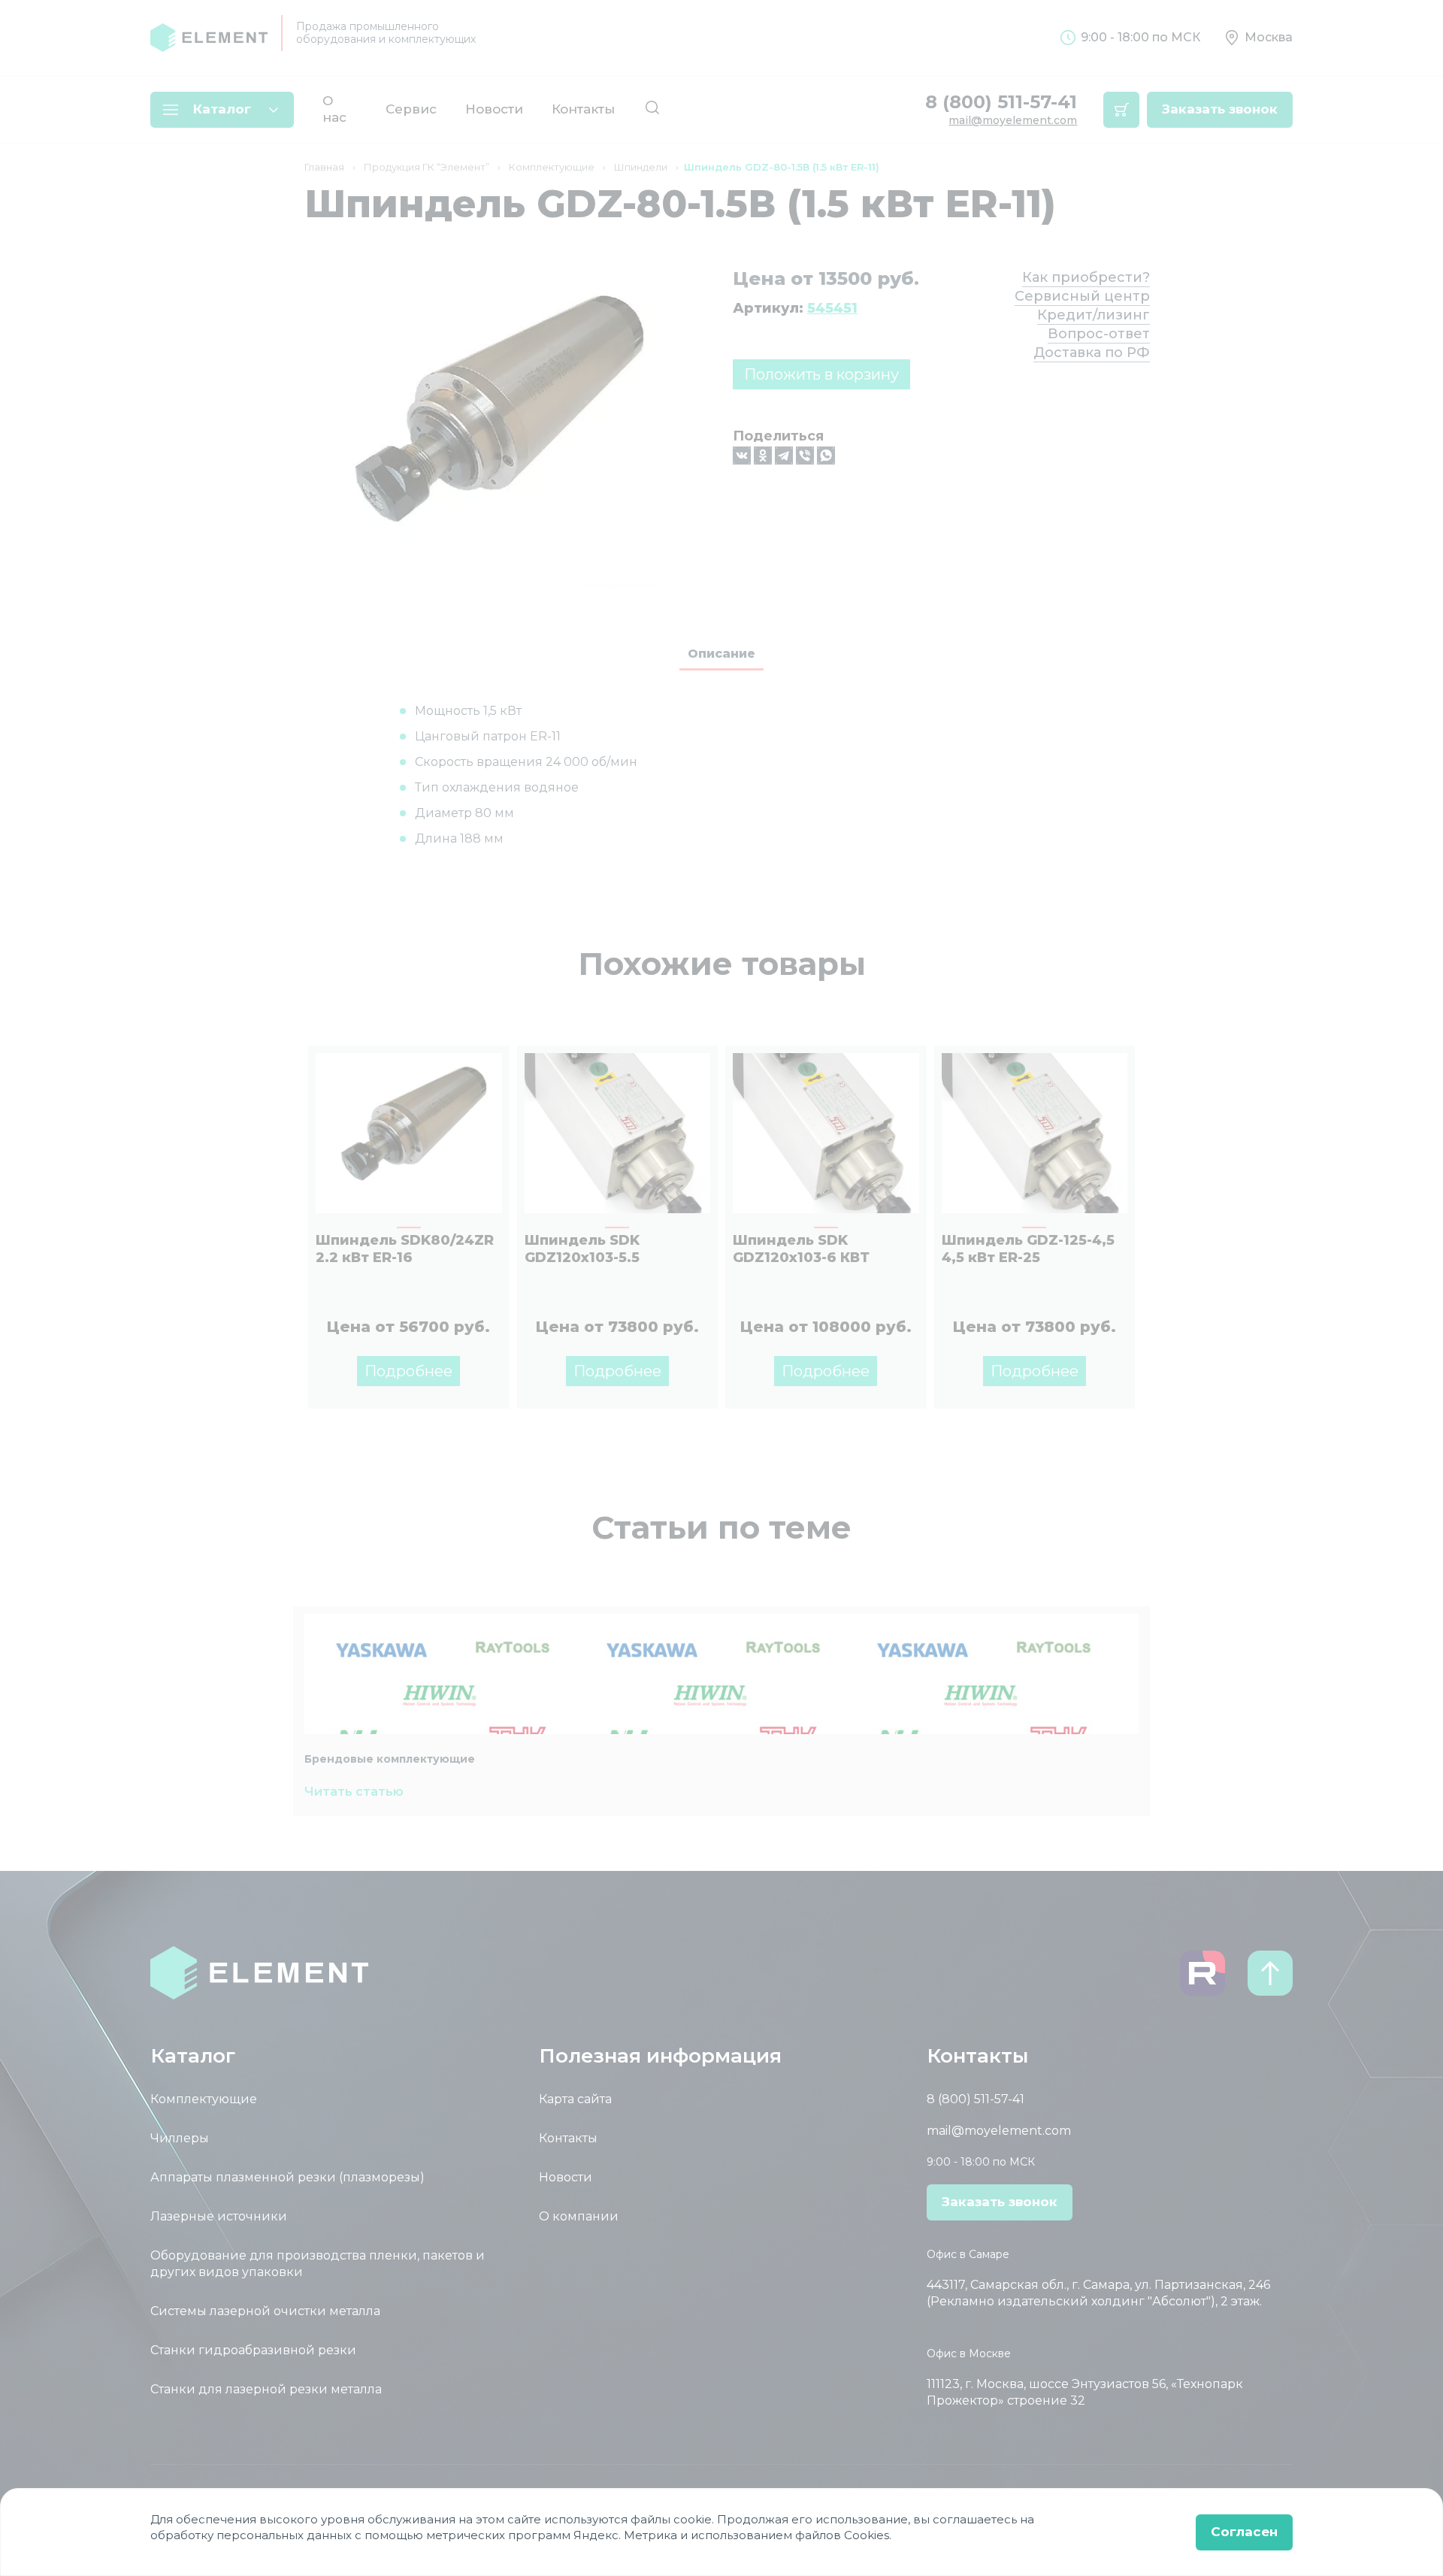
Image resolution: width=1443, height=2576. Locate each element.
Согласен (1244, 2532)
